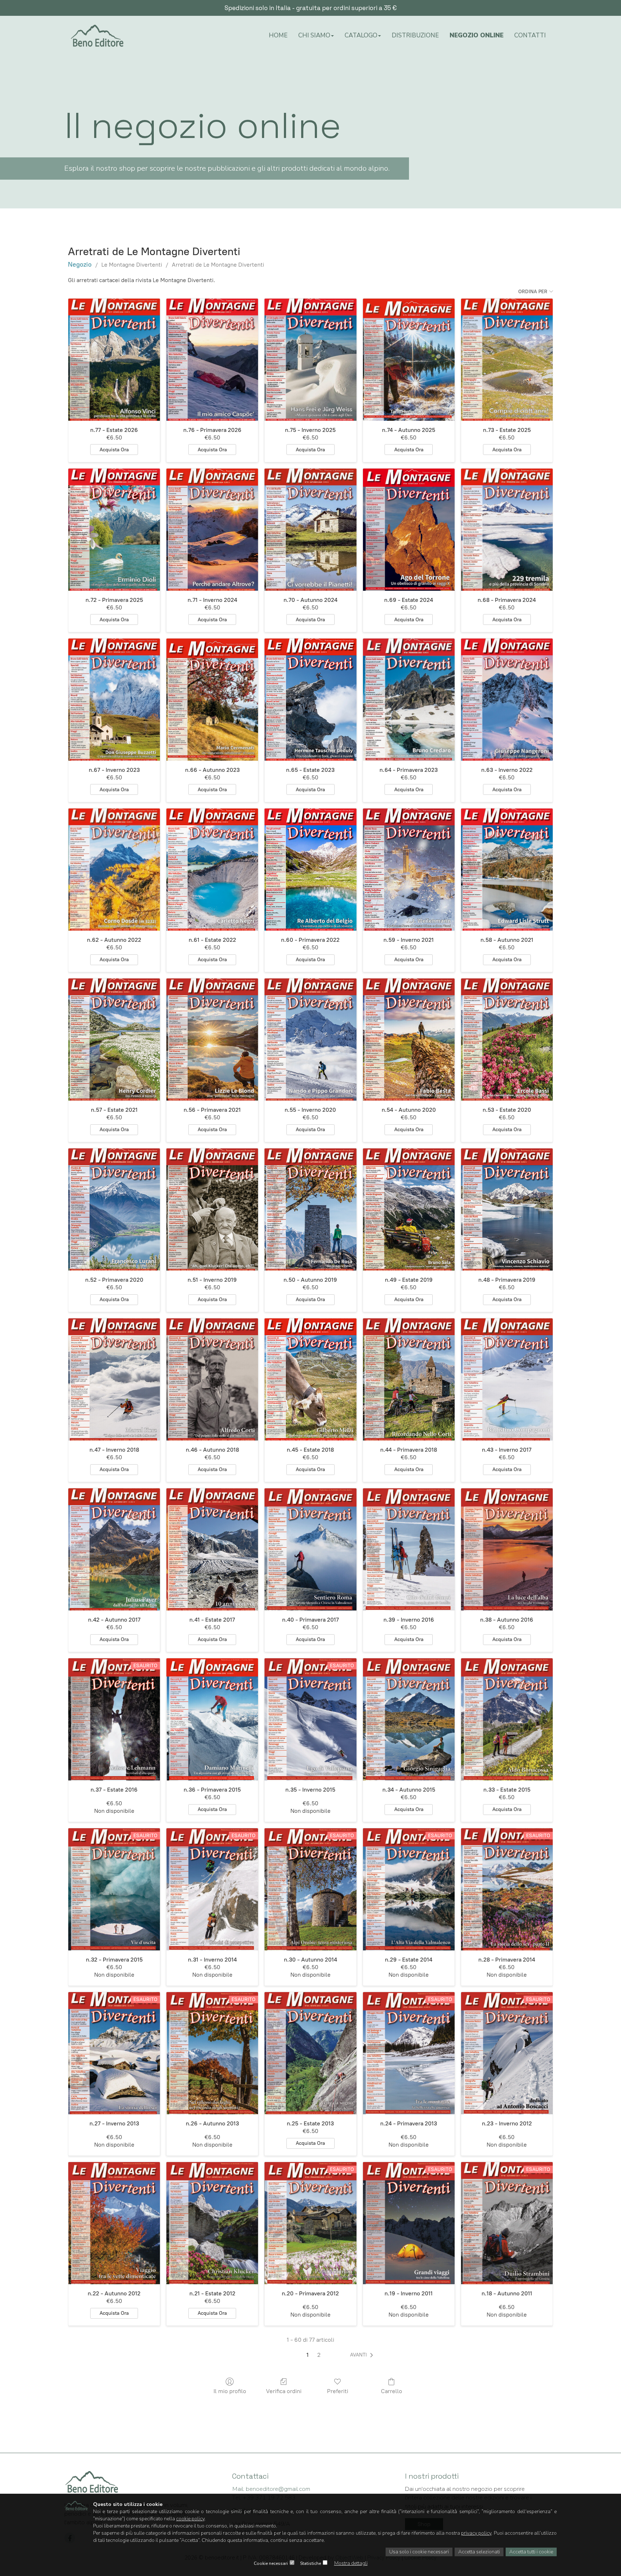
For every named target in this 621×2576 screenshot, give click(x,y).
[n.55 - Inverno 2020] (310, 1040)
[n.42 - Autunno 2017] (114, 1549)
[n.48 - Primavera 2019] (507, 1209)
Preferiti (338, 2391)
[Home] (97, 38)
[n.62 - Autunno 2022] (114, 870)
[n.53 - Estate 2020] (507, 1040)
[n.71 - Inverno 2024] (212, 530)
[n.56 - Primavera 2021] (212, 1040)
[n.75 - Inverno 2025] (310, 360)
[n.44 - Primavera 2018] (409, 1379)
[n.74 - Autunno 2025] (409, 360)
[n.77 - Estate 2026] (114, 360)
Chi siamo (314, 35)
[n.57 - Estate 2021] (114, 1040)
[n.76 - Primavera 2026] (212, 360)
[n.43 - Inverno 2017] (507, 1379)
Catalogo (361, 35)
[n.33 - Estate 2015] (507, 1719)
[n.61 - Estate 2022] (212, 870)
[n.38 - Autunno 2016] (507, 1549)
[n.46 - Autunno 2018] (212, 1379)
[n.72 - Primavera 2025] (114, 530)
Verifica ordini (284, 2391)
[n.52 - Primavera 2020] (114, 1209)
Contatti (530, 35)
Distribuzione (415, 35)
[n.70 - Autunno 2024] (310, 530)
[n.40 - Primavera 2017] (310, 1549)
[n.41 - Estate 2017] (212, 1549)
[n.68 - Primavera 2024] (507, 530)
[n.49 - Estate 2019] (409, 1209)
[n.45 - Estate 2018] (310, 1379)
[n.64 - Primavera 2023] (409, 700)
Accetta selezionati (479, 2552)
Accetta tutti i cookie (531, 2552)
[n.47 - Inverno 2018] (114, 1379)
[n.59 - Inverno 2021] (409, 870)
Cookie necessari (271, 2563)
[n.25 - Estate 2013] (310, 2053)
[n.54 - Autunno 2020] (409, 1040)
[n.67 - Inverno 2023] (114, 700)
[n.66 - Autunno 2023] (212, 700)
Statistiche (310, 2563)
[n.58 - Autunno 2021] (507, 870)
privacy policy (476, 2533)
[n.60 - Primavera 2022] (310, 870)
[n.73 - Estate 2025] (507, 360)
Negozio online (477, 35)
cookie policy (190, 2519)
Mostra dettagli (351, 2563)
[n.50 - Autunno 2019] (310, 1209)
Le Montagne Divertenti (132, 265)
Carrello (392, 2391)
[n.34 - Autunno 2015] (409, 1719)
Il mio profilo (230, 2391)
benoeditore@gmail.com (271, 2489)
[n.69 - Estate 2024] (409, 530)
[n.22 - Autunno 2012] (114, 2223)
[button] (363, 2355)
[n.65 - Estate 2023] (310, 700)
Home (278, 35)
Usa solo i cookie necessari (419, 2552)
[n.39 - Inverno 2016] (409, 1549)
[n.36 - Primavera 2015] (212, 1719)
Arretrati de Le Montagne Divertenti (218, 265)
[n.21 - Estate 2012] (212, 2223)
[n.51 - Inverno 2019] (212, 1209)
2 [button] (319, 2355)
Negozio (80, 264)
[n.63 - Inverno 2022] (507, 700)
